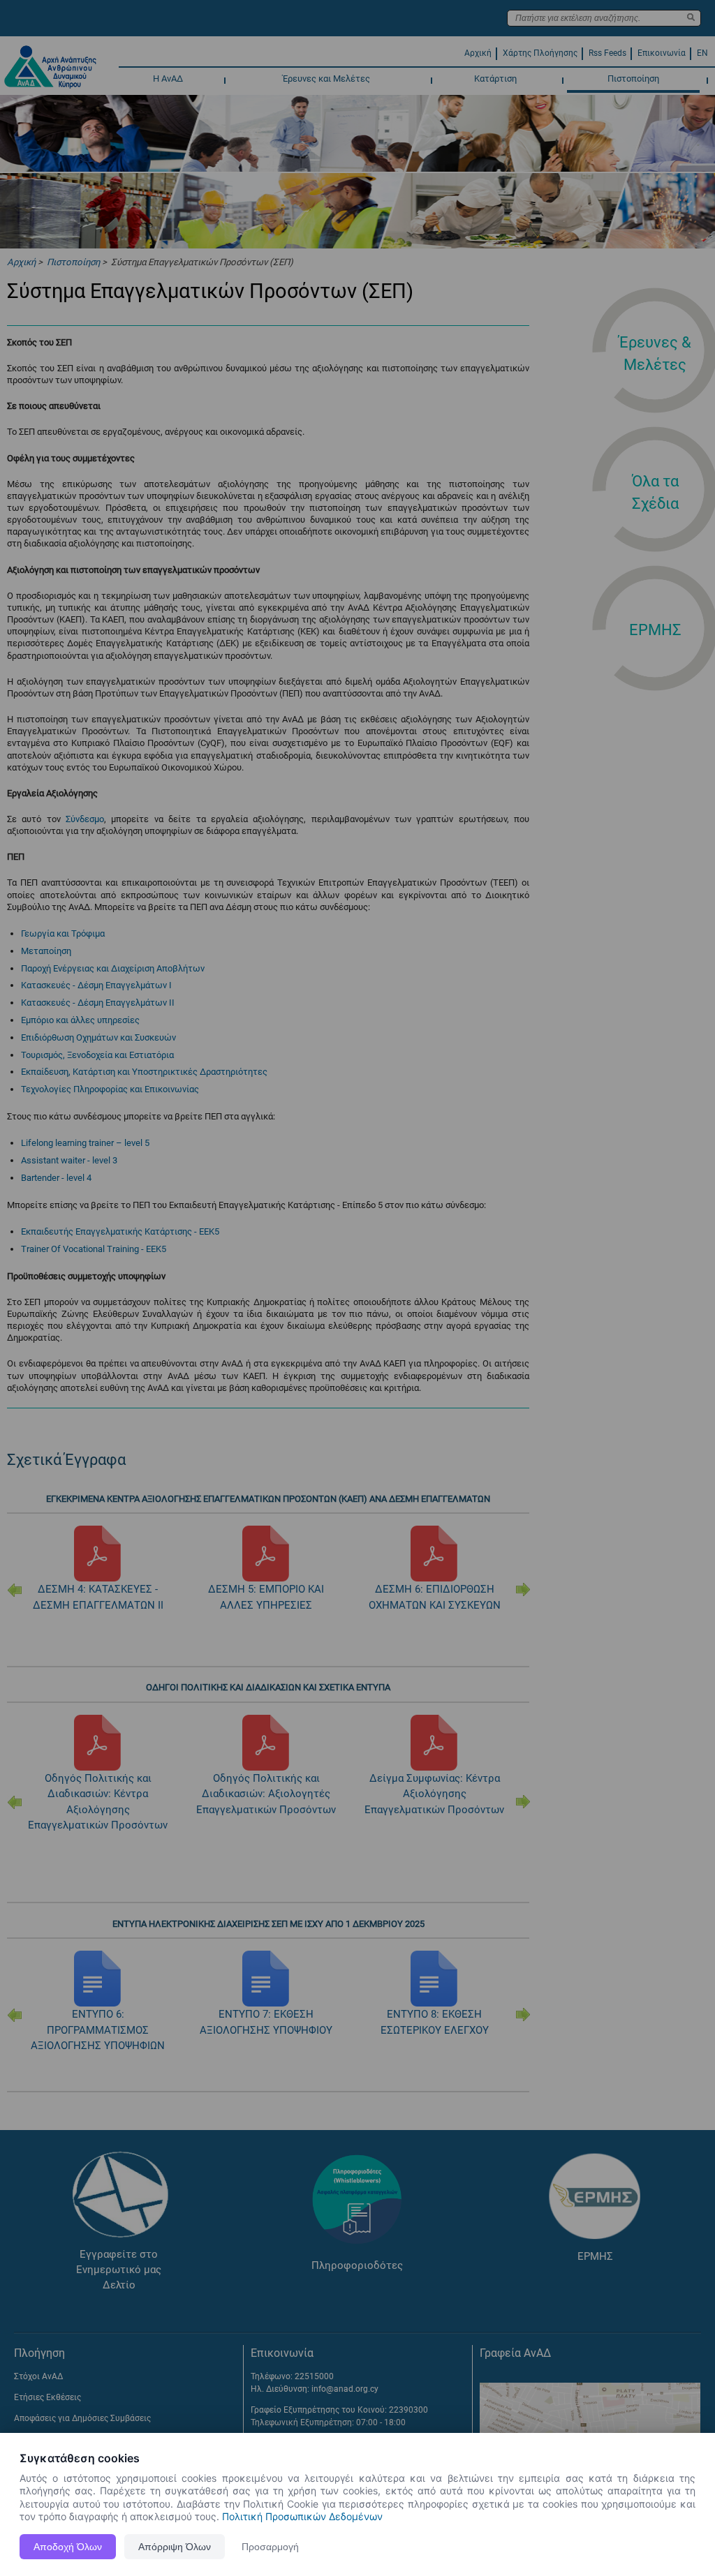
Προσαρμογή (270, 2547)
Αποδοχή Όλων (68, 2547)
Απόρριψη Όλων (175, 2547)
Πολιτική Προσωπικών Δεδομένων (302, 2516)
